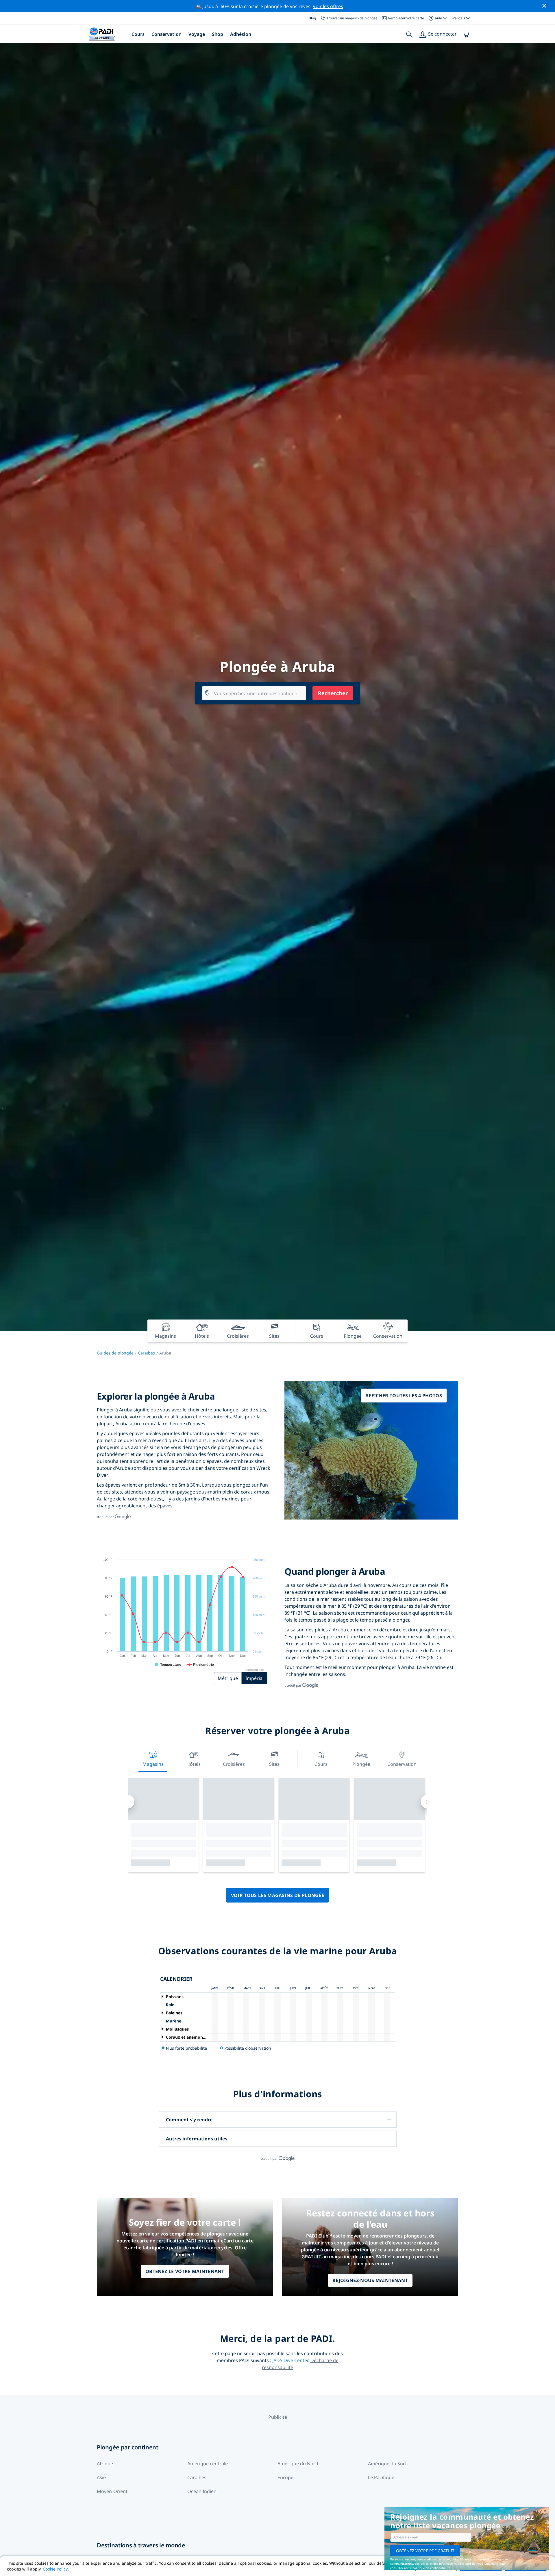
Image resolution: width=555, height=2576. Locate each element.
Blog (312, 18)
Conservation (166, 34)
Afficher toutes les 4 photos (404, 1396)
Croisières (234, 1764)
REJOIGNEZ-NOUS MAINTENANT (370, 2280)
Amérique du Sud (387, 2464)
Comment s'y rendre (189, 2120)
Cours (138, 34)
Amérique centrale (208, 2464)
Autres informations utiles (197, 2139)
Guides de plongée (115, 1353)
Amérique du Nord (298, 2464)
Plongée (361, 1764)
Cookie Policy (55, 2569)
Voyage (197, 34)
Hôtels (194, 1764)
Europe (285, 2477)
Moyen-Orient (112, 2491)
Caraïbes (146, 1353)
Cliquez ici (492, 2564)
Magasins (153, 1764)
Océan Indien (202, 2491)
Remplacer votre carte (406, 18)
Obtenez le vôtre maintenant (185, 2271)
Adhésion (241, 34)
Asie (101, 2477)
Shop (218, 34)
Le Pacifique (381, 2477)
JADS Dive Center (290, 2360)
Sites (274, 1764)
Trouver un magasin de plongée (352, 18)
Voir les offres (328, 6)
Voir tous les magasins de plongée (278, 1895)
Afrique (105, 2464)
